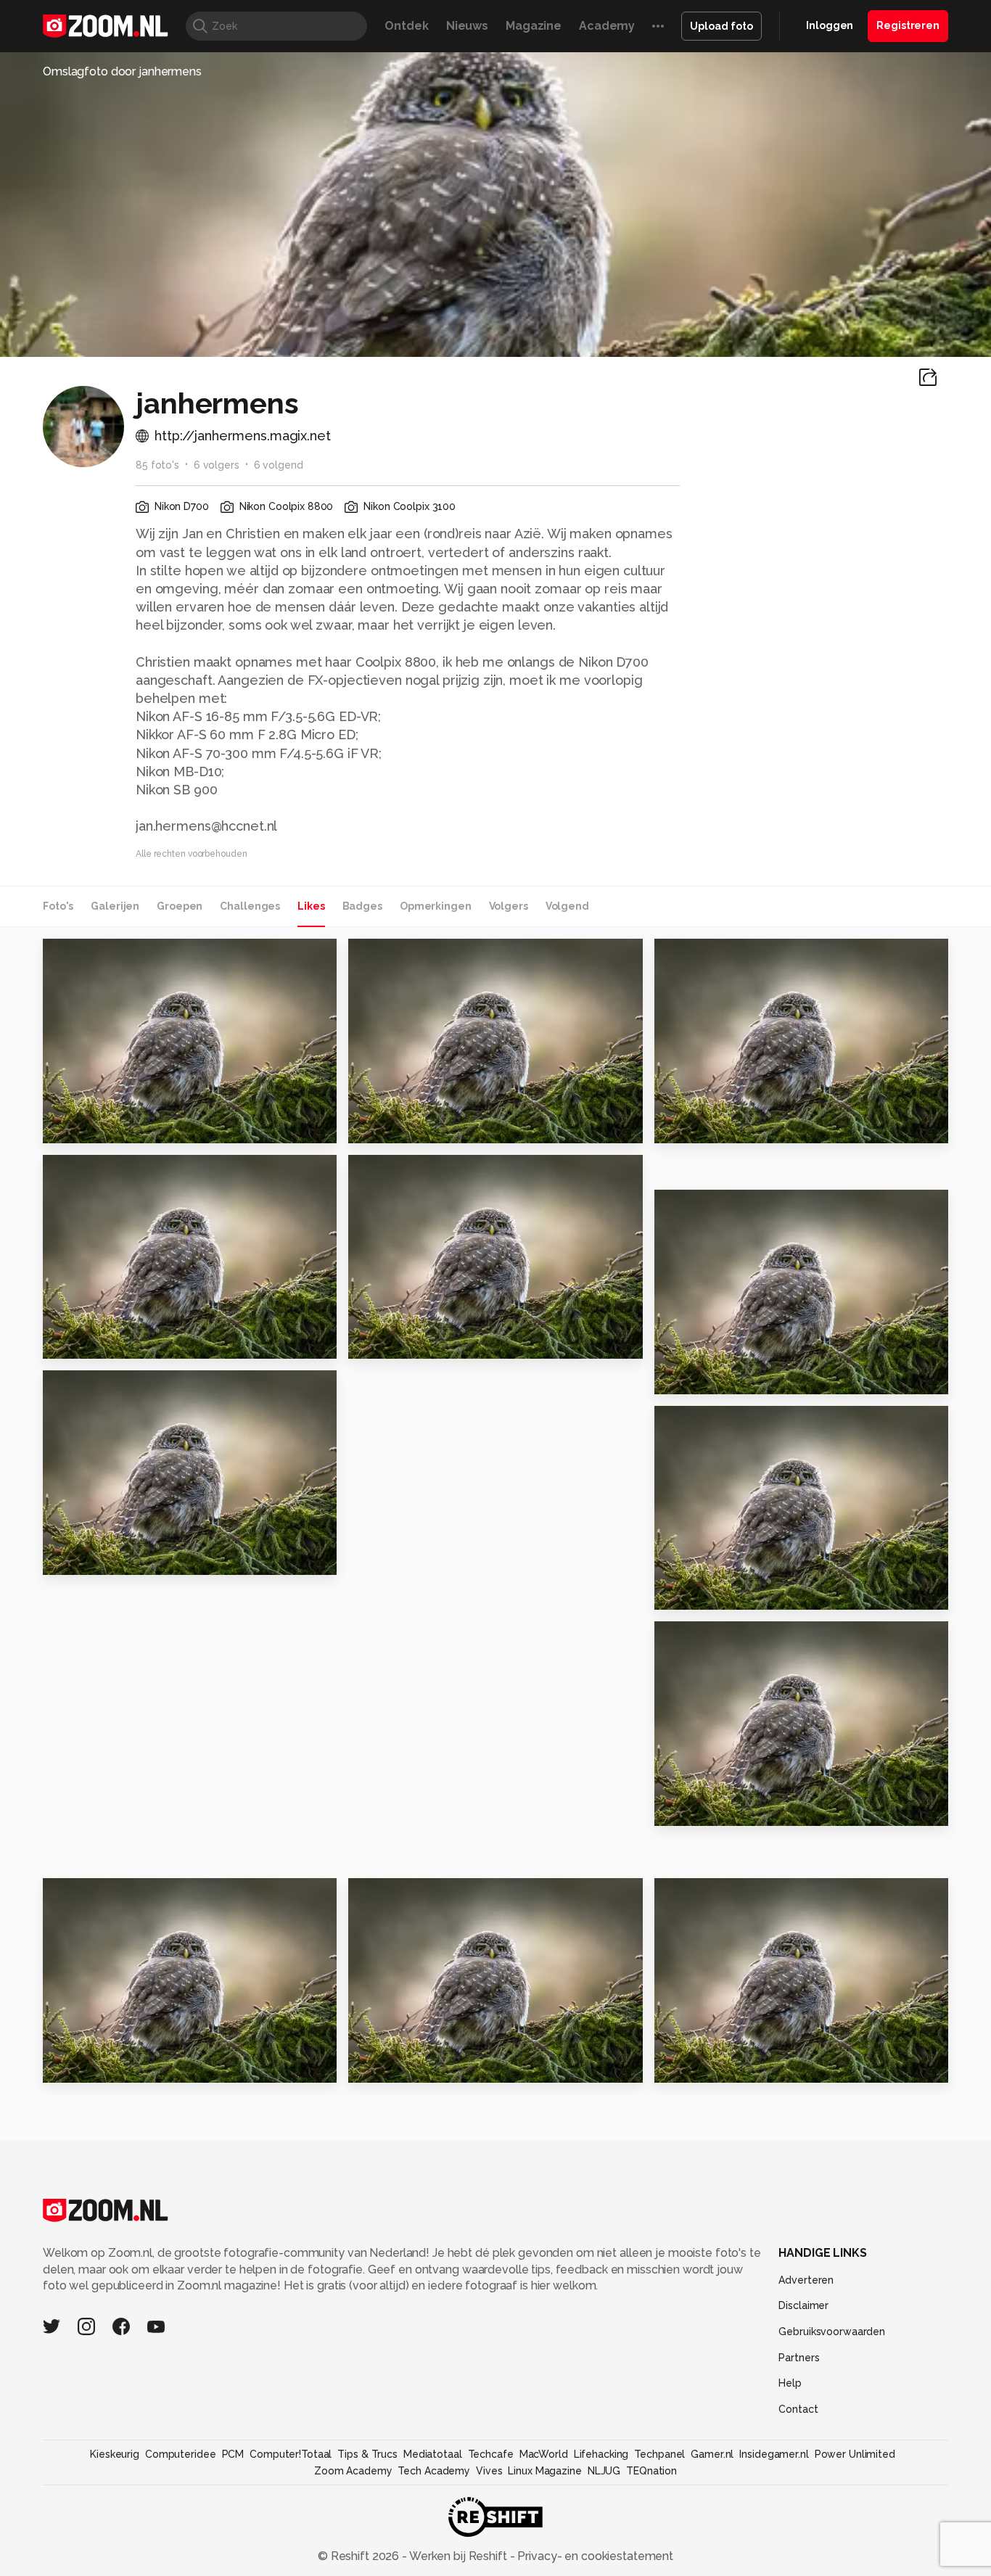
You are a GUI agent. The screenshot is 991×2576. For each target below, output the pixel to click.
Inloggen (830, 25)
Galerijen (115, 906)
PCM (233, 2454)
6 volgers (217, 465)
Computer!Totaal (291, 2454)
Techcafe (491, 2454)
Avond (680, 1809)
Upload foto (721, 26)
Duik (674, 1593)
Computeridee (181, 2454)
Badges (362, 906)
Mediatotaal (433, 2454)
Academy (607, 26)
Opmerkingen (436, 906)
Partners (799, 2358)
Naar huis (78, 1342)
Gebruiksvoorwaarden (832, 2332)
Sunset (376, 1342)
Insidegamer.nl (774, 2454)
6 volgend (279, 465)
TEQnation (651, 2471)
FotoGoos (102, 955)
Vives (489, 2471)
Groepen (180, 906)
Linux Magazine (544, 2471)
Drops (679, 2066)
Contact (798, 2409)
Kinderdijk (387, 2066)
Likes (311, 906)
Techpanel (659, 2454)
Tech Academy (434, 2471)
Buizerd (73, 1126)
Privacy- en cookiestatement (594, 2556)
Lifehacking (601, 2454)
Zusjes (681, 1377)
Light (371, 1126)
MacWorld (544, 2454)
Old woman (696, 1126)
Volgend (567, 906)
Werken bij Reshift (459, 2556)
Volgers (509, 906)
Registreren (908, 25)
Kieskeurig (115, 2454)
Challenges (250, 906)
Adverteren (806, 2280)
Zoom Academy (353, 2471)
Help (790, 2383)
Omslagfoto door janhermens (122, 71)
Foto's (58, 906)
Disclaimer (803, 2305)
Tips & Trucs (367, 2454)
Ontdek (406, 26)
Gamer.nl (712, 2454)
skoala (694, 1896)
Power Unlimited (855, 2454)
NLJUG (604, 2471)
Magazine (534, 26)
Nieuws (467, 26)
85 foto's (157, 465)
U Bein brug (86, 1558)
